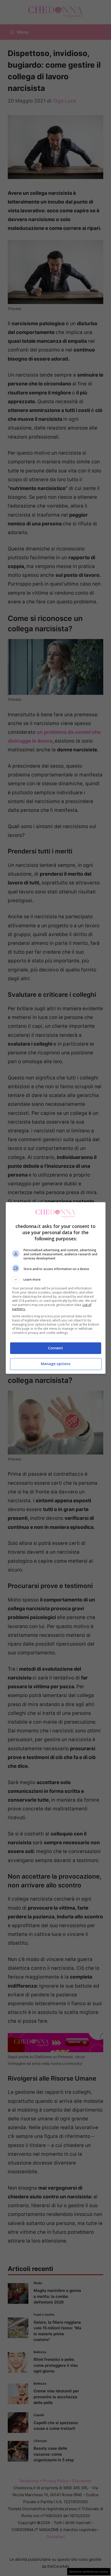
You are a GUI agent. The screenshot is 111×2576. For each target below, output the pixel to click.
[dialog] (56, 1288)
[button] (56, 1280)
